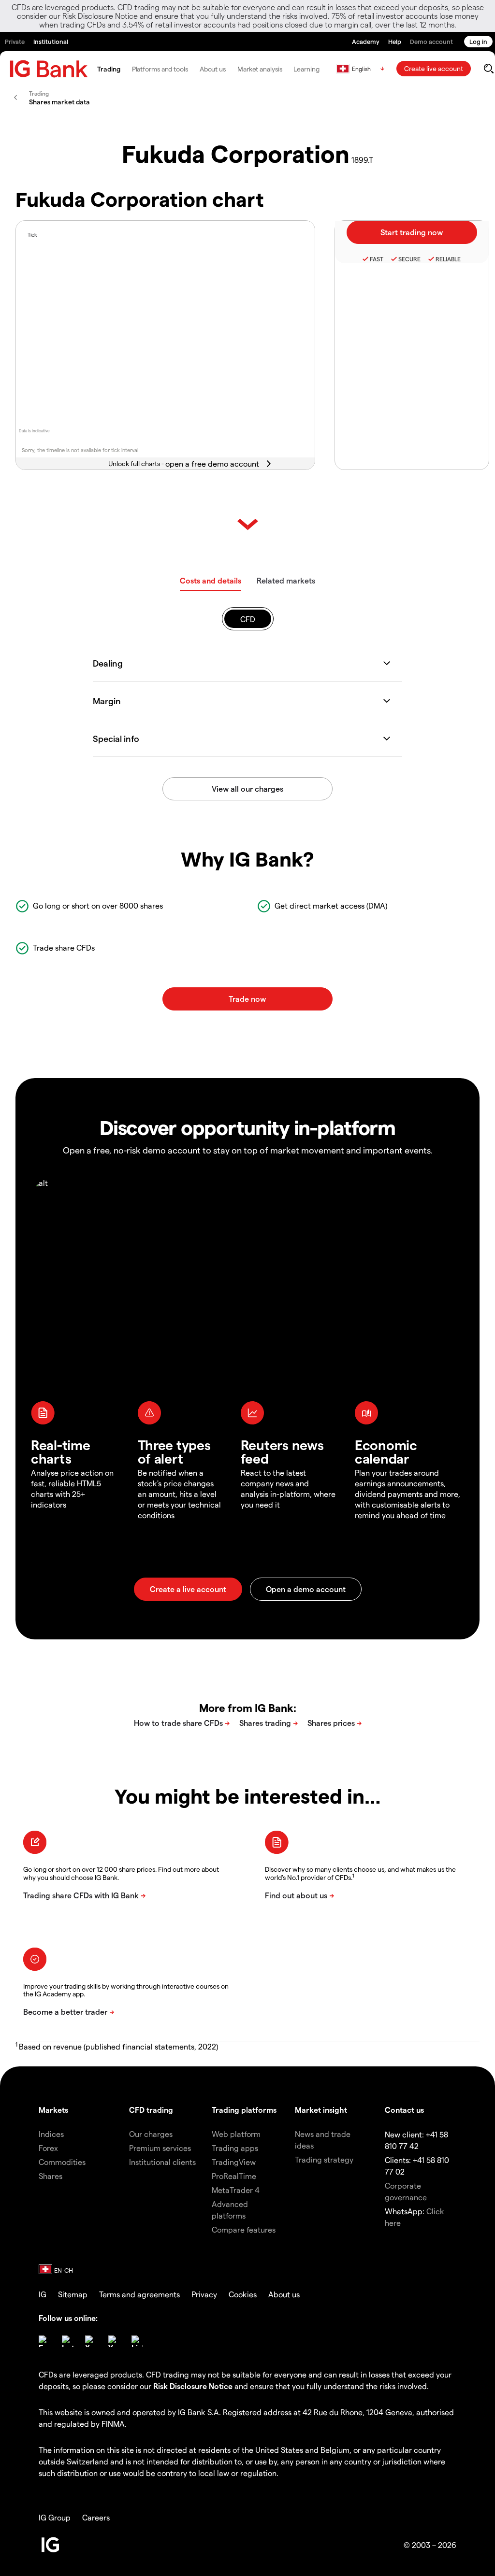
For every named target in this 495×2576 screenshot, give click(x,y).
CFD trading (151, 2110)
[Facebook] (44, 2341)
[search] (488, 69)
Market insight (321, 2110)
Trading (109, 69)
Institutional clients (162, 2162)
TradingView (234, 2162)
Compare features (244, 2229)
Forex (48, 2148)
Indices (51, 2134)
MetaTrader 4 (236, 2190)
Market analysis (260, 69)
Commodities (62, 2162)
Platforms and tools (160, 69)
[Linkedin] (137, 2341)
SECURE (409, 259)
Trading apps (235, 2148)
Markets (53, 2110)
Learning (306, 69)
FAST (377, 259)
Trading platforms (244, 2110)
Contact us (404, 2110)
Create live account (434, 68)
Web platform (236, 2134)
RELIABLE (448, 259)
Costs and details (211, 580)
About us (213, 69)
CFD (248, 619)
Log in (478, 41)
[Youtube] (114, 2341)
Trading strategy (324, 2159)
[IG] (49, 69)
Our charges (151, 2134)
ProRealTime (234, 2176)
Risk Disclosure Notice (193, 2386)
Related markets (286, 580)
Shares (51, 2176)
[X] (91, 2341)
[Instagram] (68, 2341)
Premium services (160, 2148)
